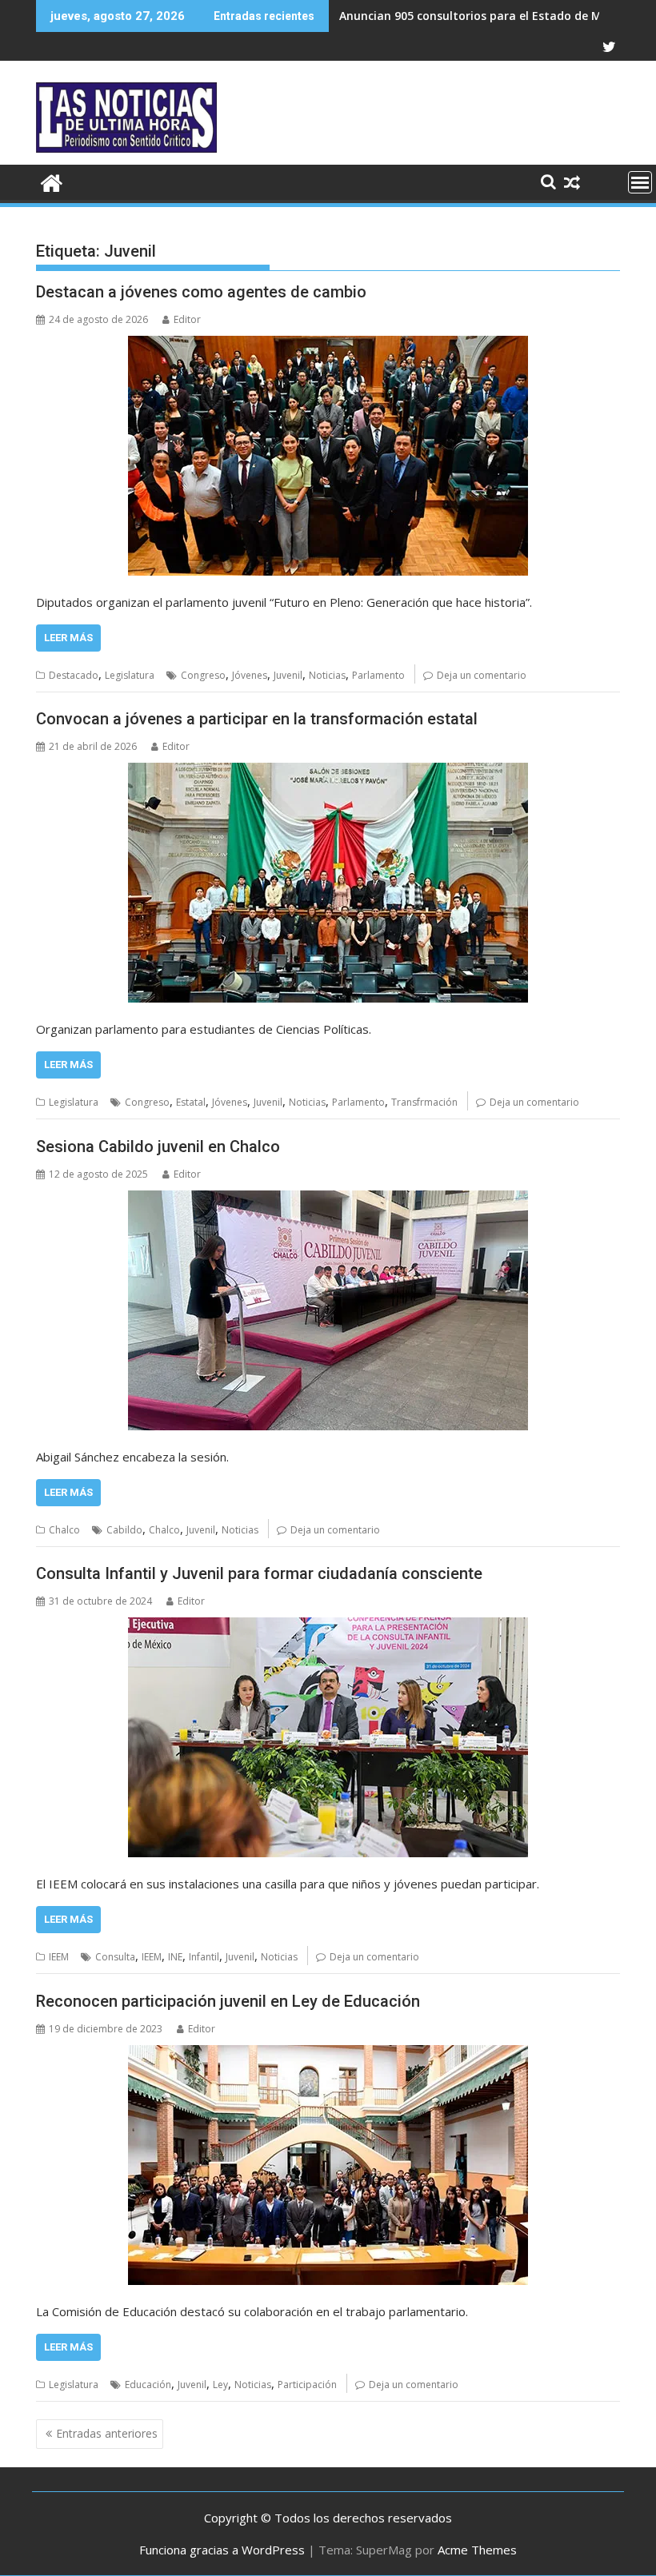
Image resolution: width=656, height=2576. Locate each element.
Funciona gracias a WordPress (222, 2550)
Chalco (64, 1530)
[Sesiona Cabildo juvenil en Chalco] (328, 1310)
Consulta (115, 1957)
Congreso (203, 675)
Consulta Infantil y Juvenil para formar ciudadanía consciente (259, 1573)
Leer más (68, 638)
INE (175, 1957)
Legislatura (130, 675)
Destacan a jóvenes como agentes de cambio (201, 292)
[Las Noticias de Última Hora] (52, 181)
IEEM (59, 1957)
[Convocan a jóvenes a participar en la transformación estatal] (328, 883)
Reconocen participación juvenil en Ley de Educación (228, 2001)
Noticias (327, 675)
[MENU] (640, 182)
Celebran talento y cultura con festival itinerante (478, 16)
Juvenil (288, 675)
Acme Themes (477, 2550)
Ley (220, 2385)
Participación (307, 2385)
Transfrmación (424, 1102)
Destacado (74, 675)
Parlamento (378, 675)
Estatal (191, 1102)
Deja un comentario (482, 675)
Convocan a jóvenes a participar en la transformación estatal (257, 719)
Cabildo (124, 1530)
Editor (187, 319)
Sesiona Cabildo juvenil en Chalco (158, 1146)
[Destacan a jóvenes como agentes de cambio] (328, 456)
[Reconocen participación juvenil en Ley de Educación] (328, 2165)
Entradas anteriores (107, 2433)
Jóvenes (250, 675)
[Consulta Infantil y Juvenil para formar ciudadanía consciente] (328, 1737)
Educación (148, 2385)
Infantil (204, 1957)
